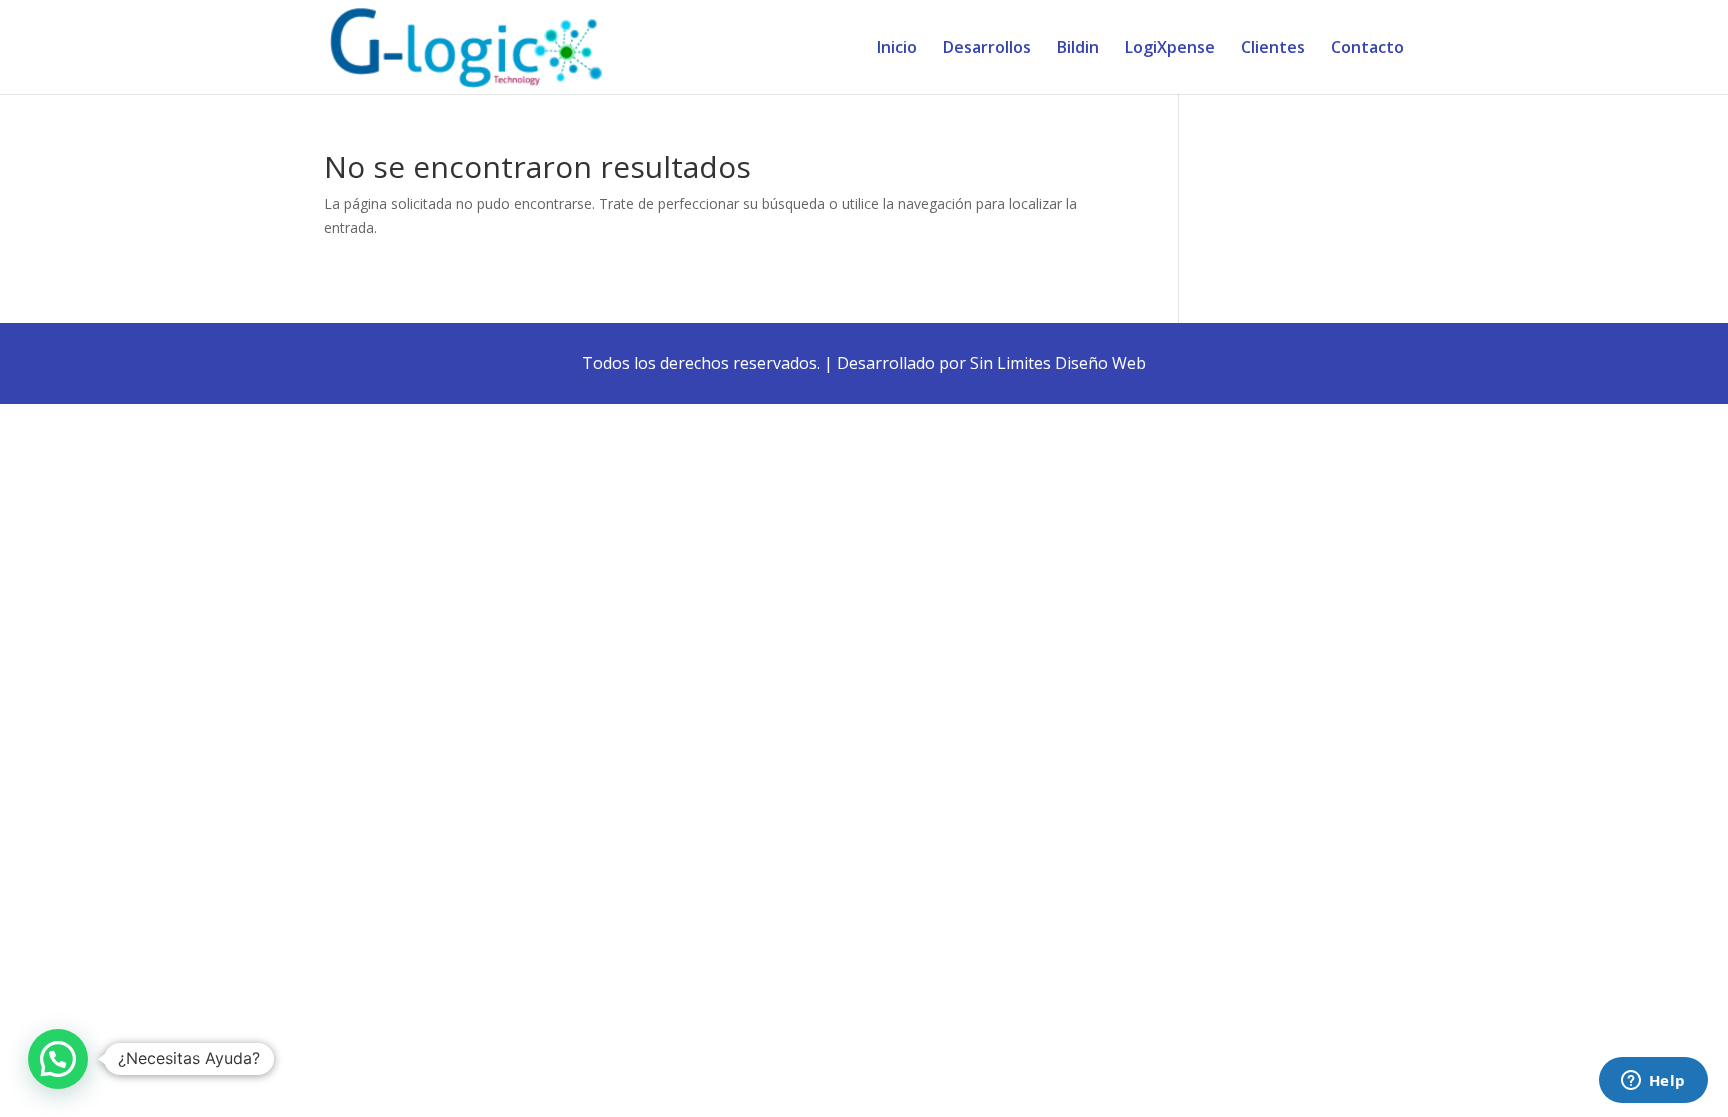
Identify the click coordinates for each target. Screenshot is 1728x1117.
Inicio (897, 49)
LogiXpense (1170, 49)
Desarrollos (987, 49)
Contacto (1367, 49)
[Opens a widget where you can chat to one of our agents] (1653, 1082)
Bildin (1078, 49)
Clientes (1273, 49)
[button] (58, 1059)
